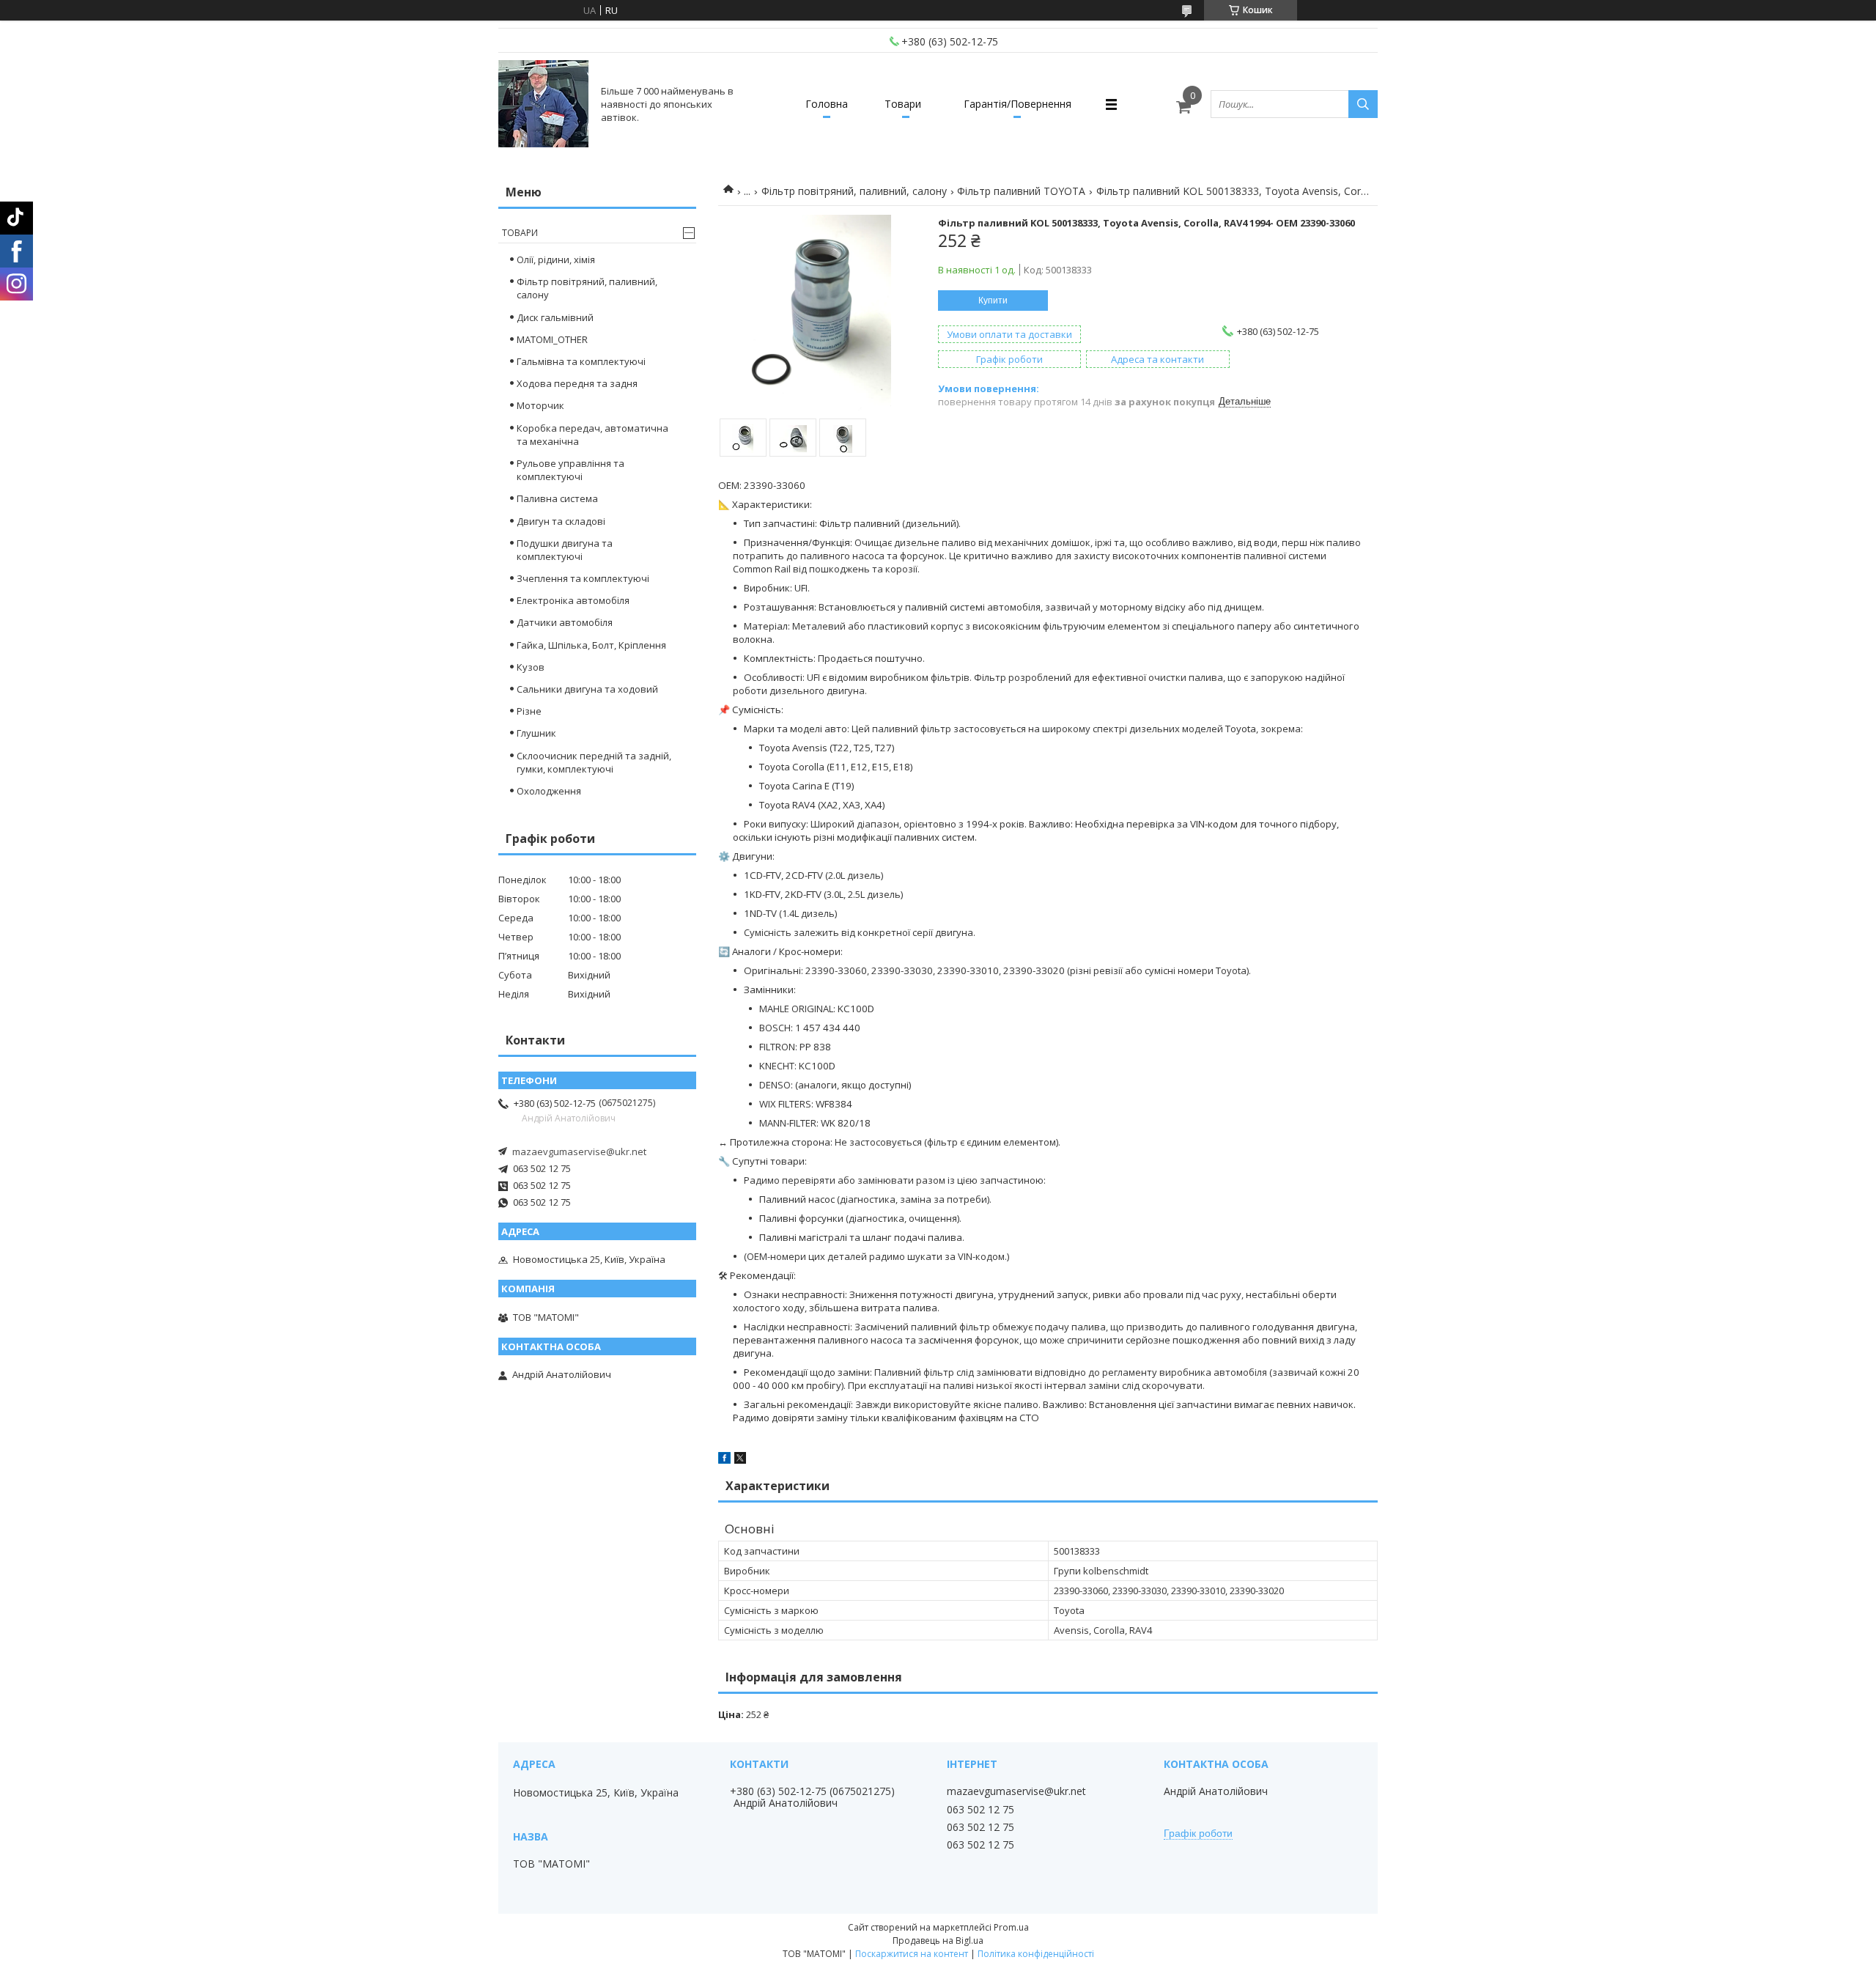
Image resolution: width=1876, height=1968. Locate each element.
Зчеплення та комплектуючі (583, 578)
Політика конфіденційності (1036, 1954)
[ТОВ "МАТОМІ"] (543, 104)
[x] (740, 1460)
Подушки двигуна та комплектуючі (565, 550)
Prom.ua (1011, 1927)
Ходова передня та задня (577, 383)
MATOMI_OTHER (552, 339)
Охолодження (549, 791)
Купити (993, 301)
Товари (903, 104)
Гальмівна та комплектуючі (581, 361)
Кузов (531, 667)
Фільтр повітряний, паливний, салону (854, 191)
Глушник (536, 733)
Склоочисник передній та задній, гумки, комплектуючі (594, 762)
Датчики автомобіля (565, 622)
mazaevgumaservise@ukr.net (579, 1151)
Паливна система (557, 498)
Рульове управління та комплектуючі (570, 470)
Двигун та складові (561, 521)
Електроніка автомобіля (573, 600)
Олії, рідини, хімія (556, 259)
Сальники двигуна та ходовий (587, 689)
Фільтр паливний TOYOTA (1021, 191)
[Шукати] (1363, 104)
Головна (827, 104)
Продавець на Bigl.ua (938, 1941)
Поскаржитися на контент (912, 1954)
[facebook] (724, 1460)
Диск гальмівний (555, 317)
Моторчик (540, 405)
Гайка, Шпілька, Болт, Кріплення (591, 645)
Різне (529, 711)
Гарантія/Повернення (1018, 104)
